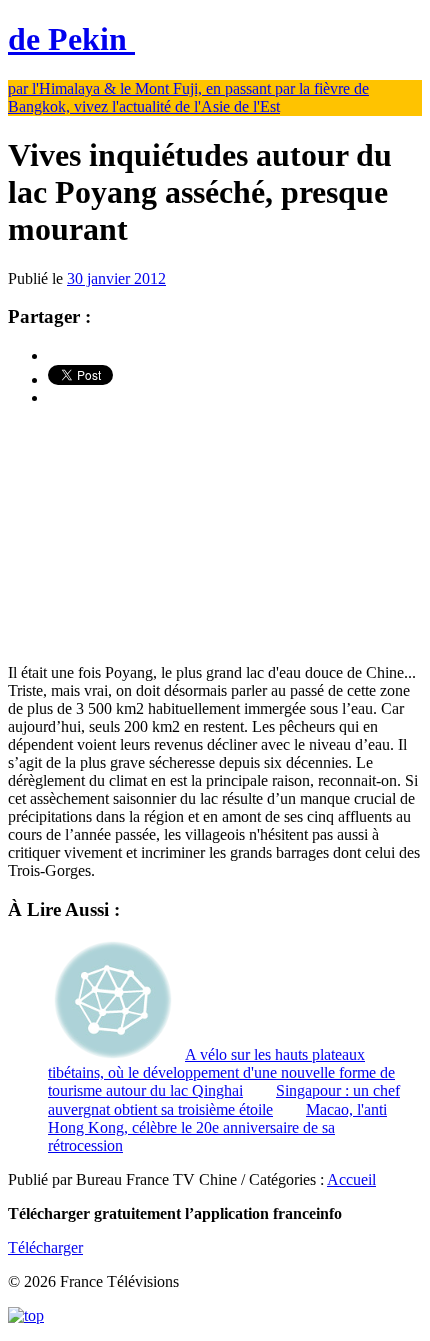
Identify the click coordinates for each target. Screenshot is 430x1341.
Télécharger (45, 1247)
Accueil (351, 1179)
